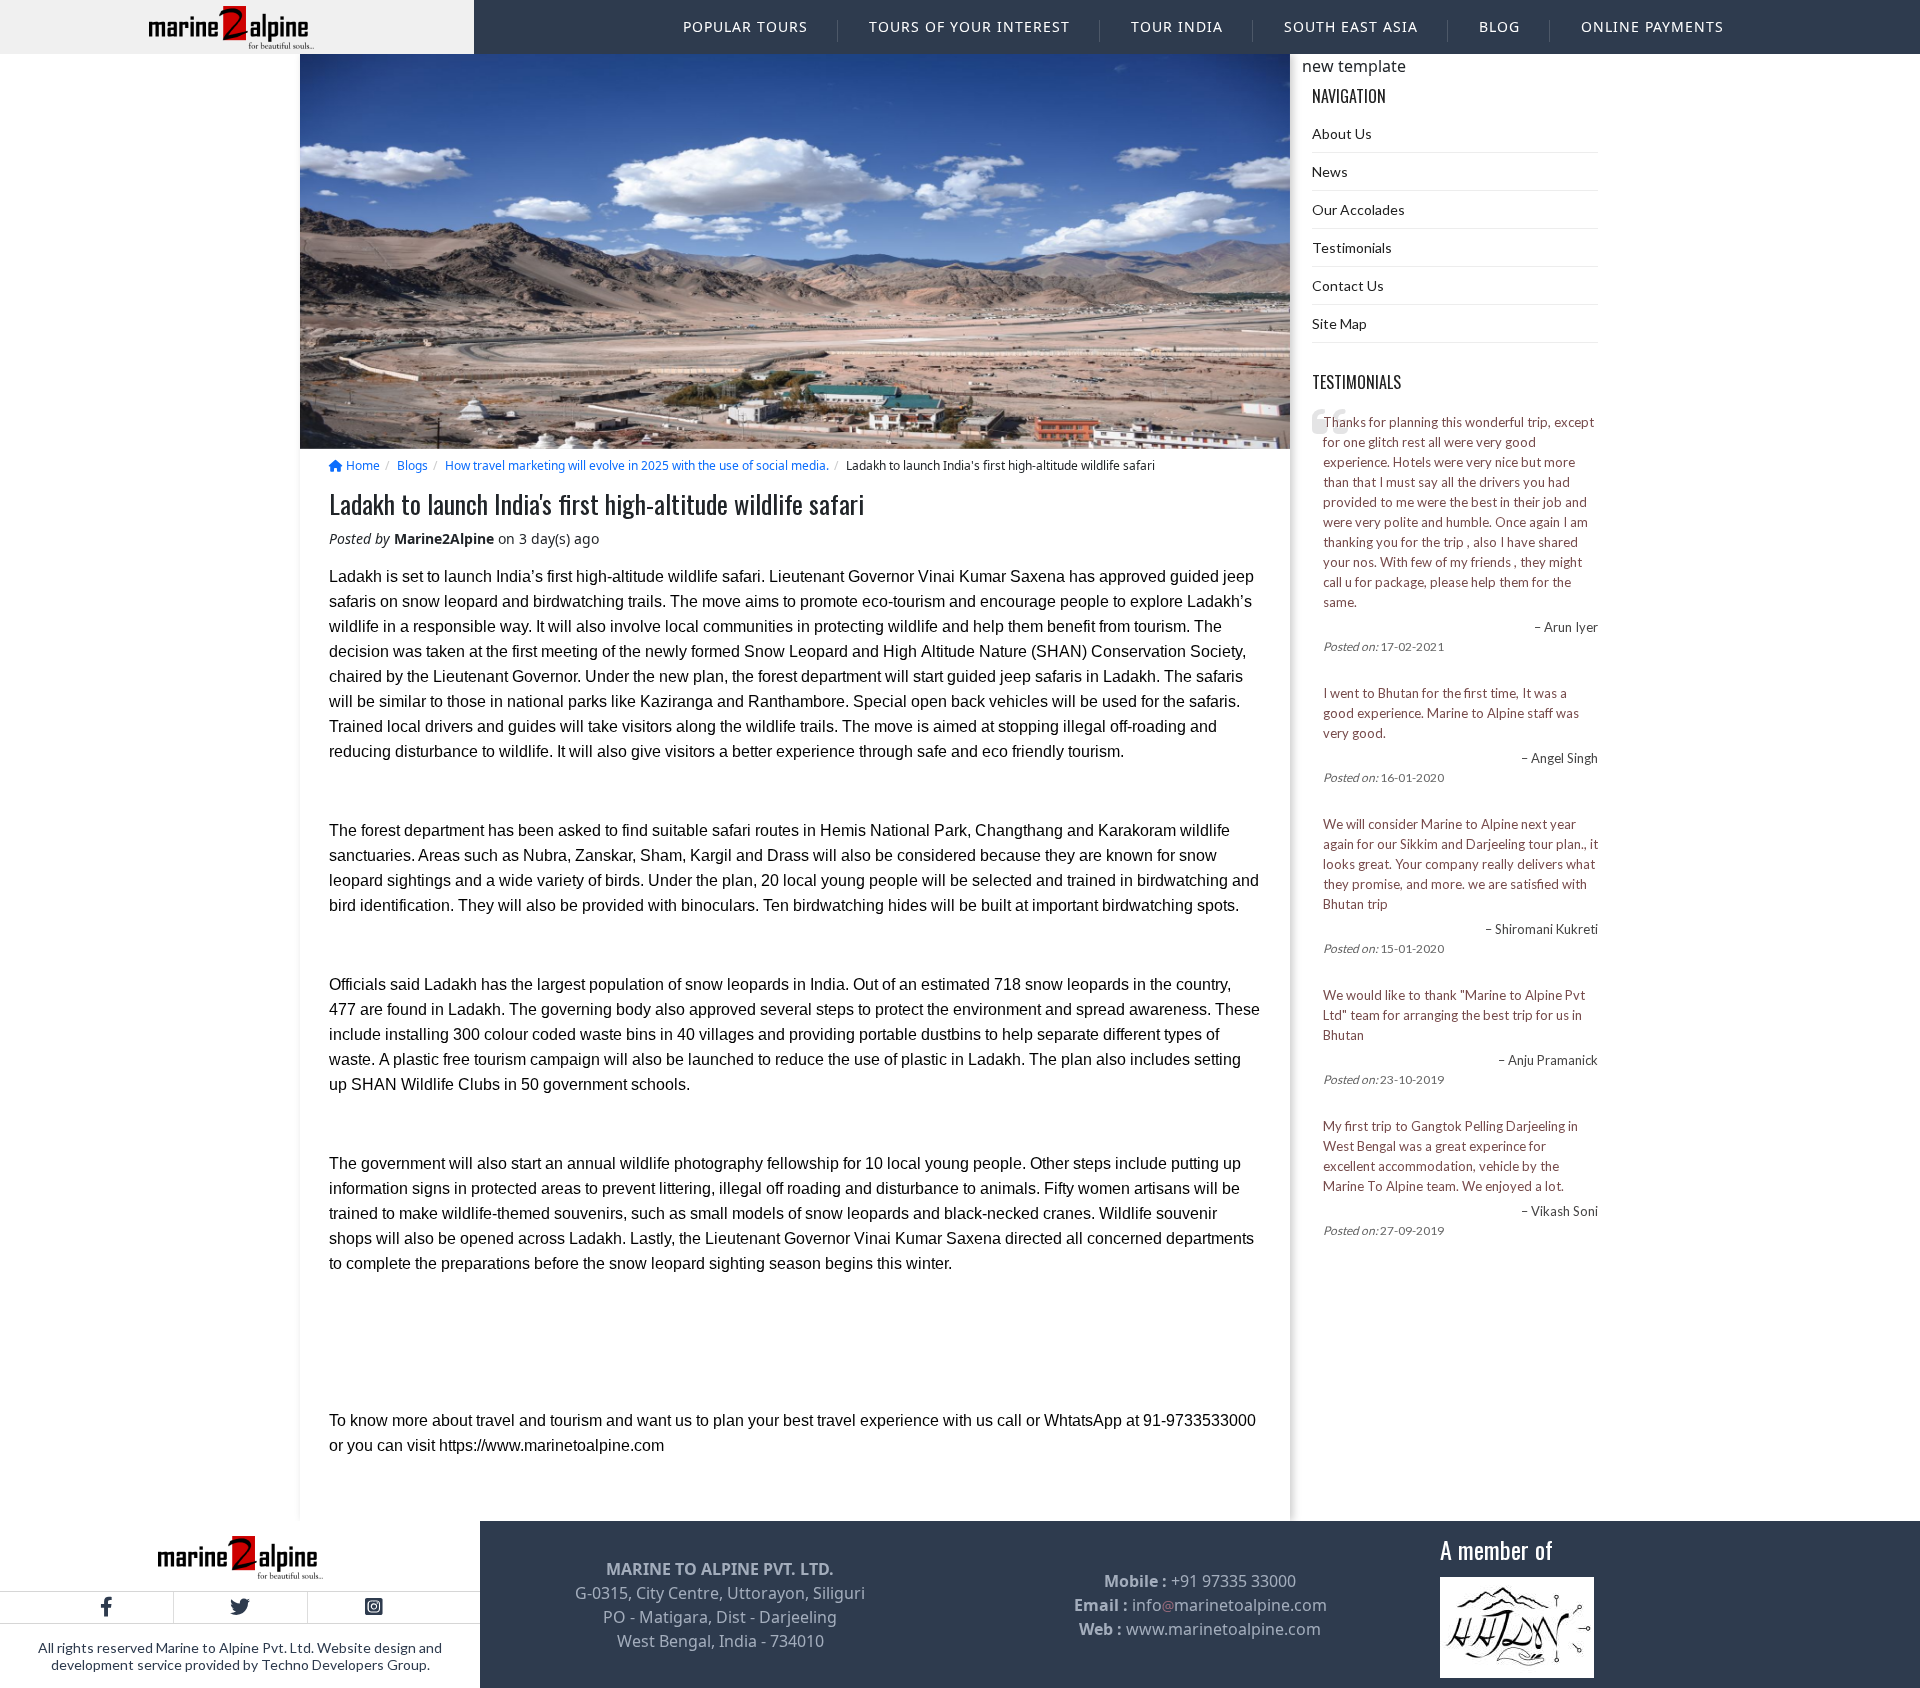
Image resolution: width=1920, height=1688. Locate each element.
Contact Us (1348, 285)
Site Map (1339, 323)
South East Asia (1351, 26)
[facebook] (106, 1607)
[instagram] (373, 1607)
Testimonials (1352, 247)
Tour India (1177, 26)
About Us (1342, 133)
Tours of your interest (969, 26)
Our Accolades (1358, 209)
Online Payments (1652, 26)
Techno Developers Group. (345, 1664)
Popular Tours (745, 26)
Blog (1499, 26)
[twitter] (239, 1607)
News (1330, 171)
